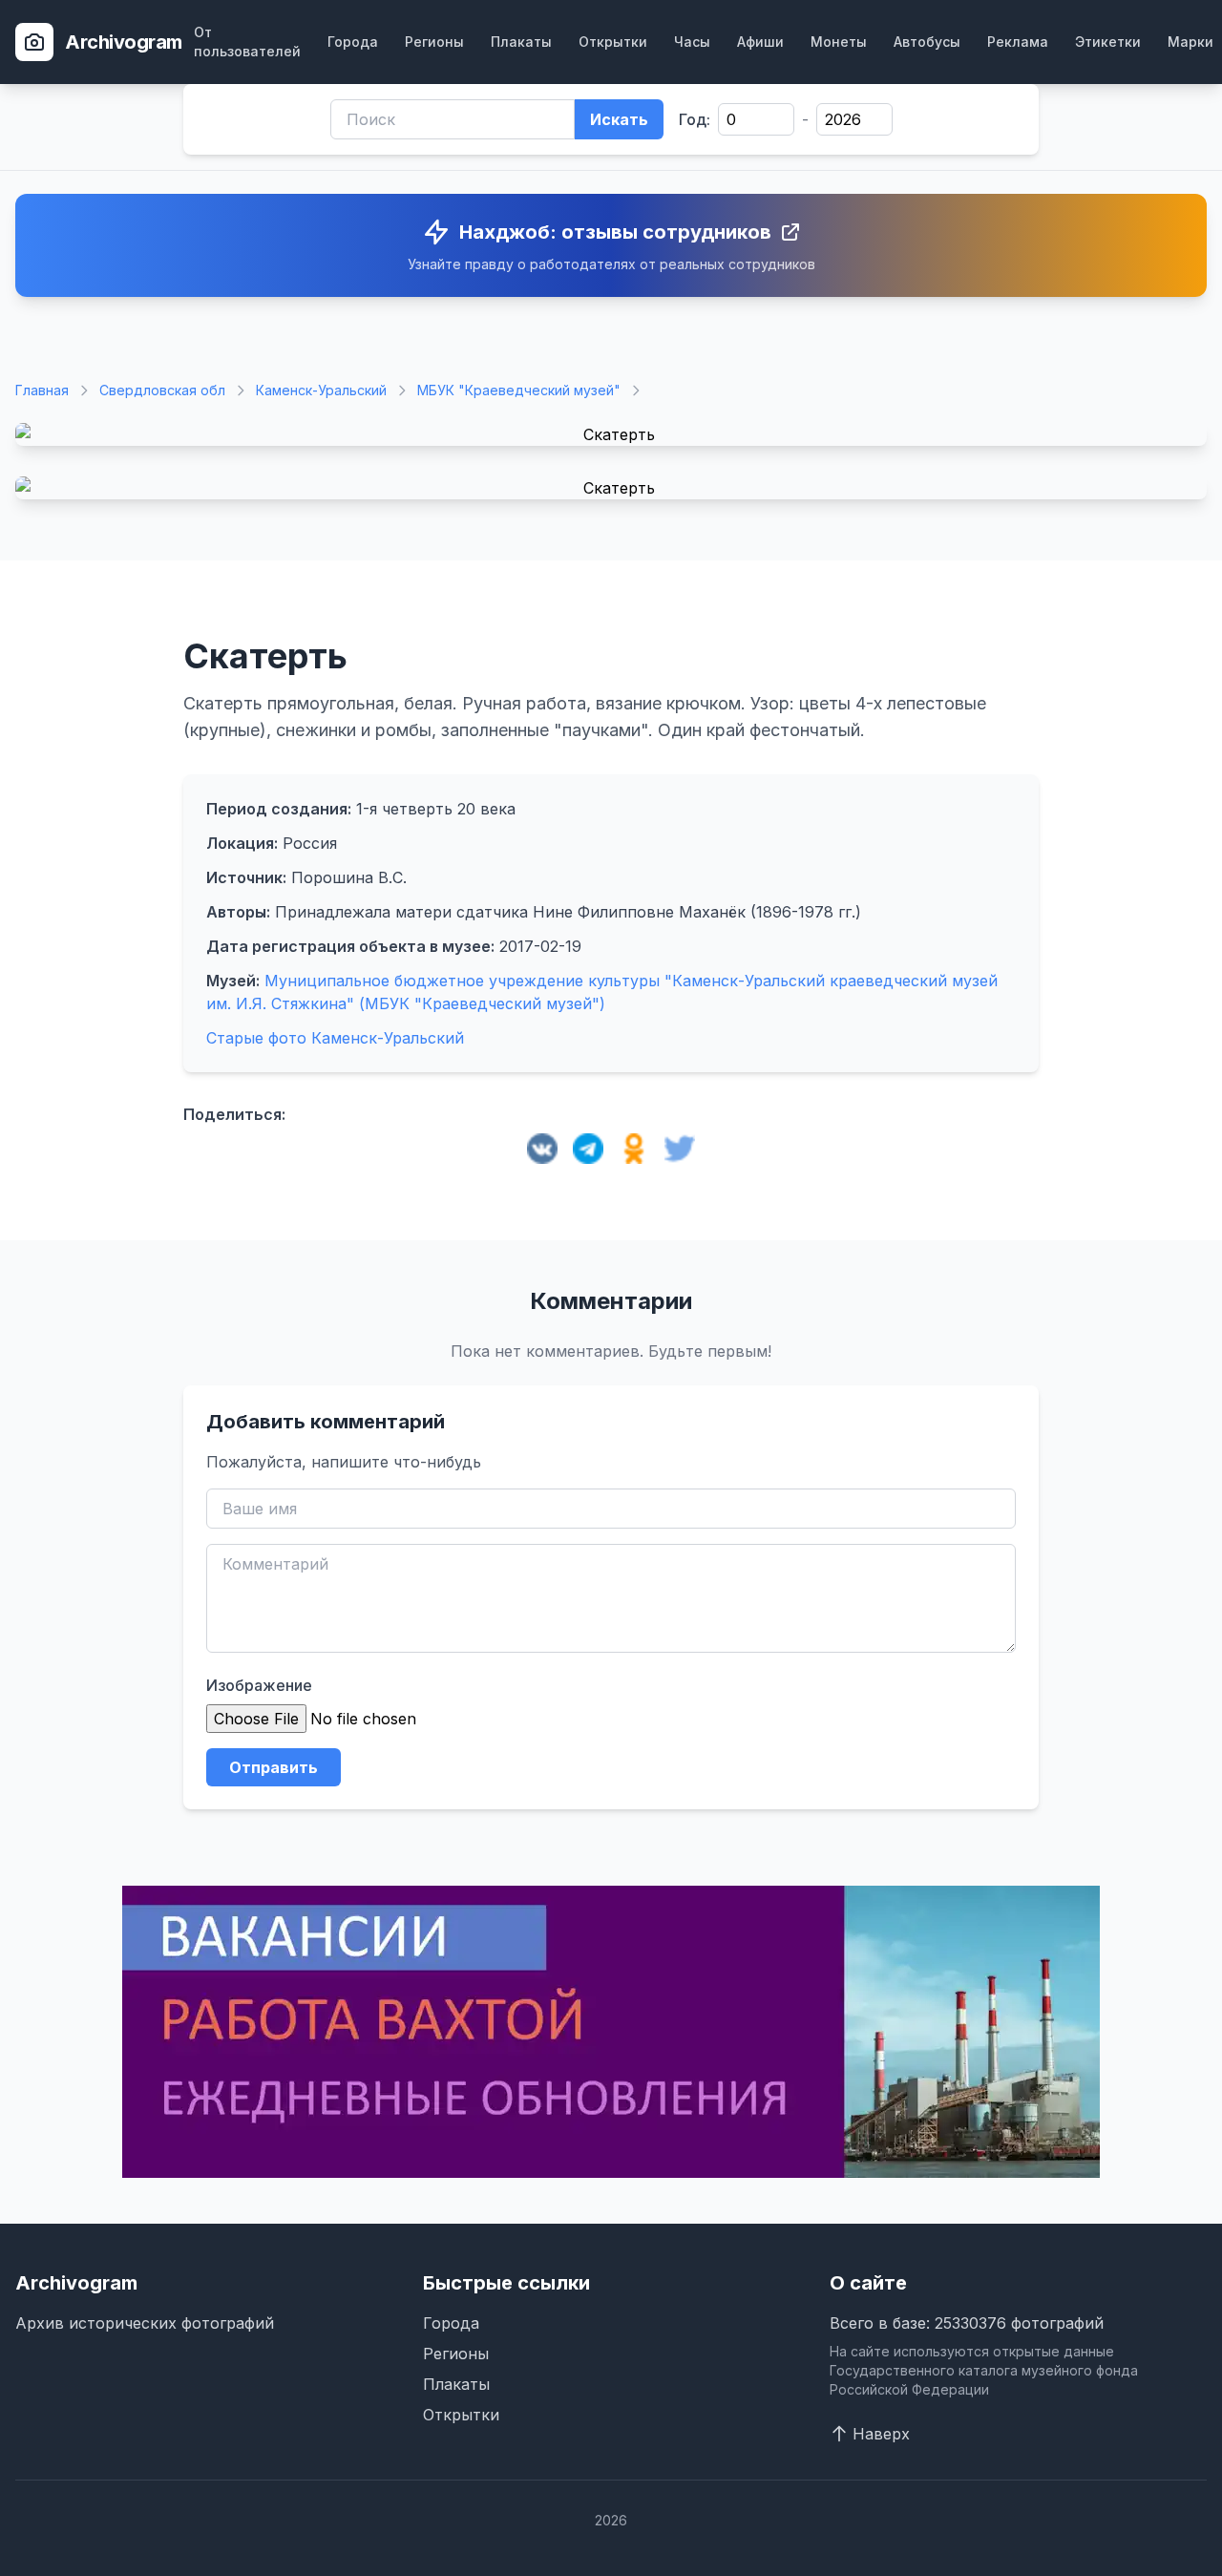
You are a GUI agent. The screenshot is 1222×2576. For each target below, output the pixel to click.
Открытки (613, 42)
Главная (42, 390)
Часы (692, 42)
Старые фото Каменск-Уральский (335, 1038)
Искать (619, 119)
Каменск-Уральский (321, 390)
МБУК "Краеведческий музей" (519, 390)
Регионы (434, 42)
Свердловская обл (162, 390)
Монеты (839, 42)
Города (353, 42)
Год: (695, 119)
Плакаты (521, 42)
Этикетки (1108, 42)
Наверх (881, 2434)
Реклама (1018, 42)
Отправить (274, 1767)
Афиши (760, 42)
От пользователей (247, 42)
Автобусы (927, 42)
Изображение (259, 1685)
